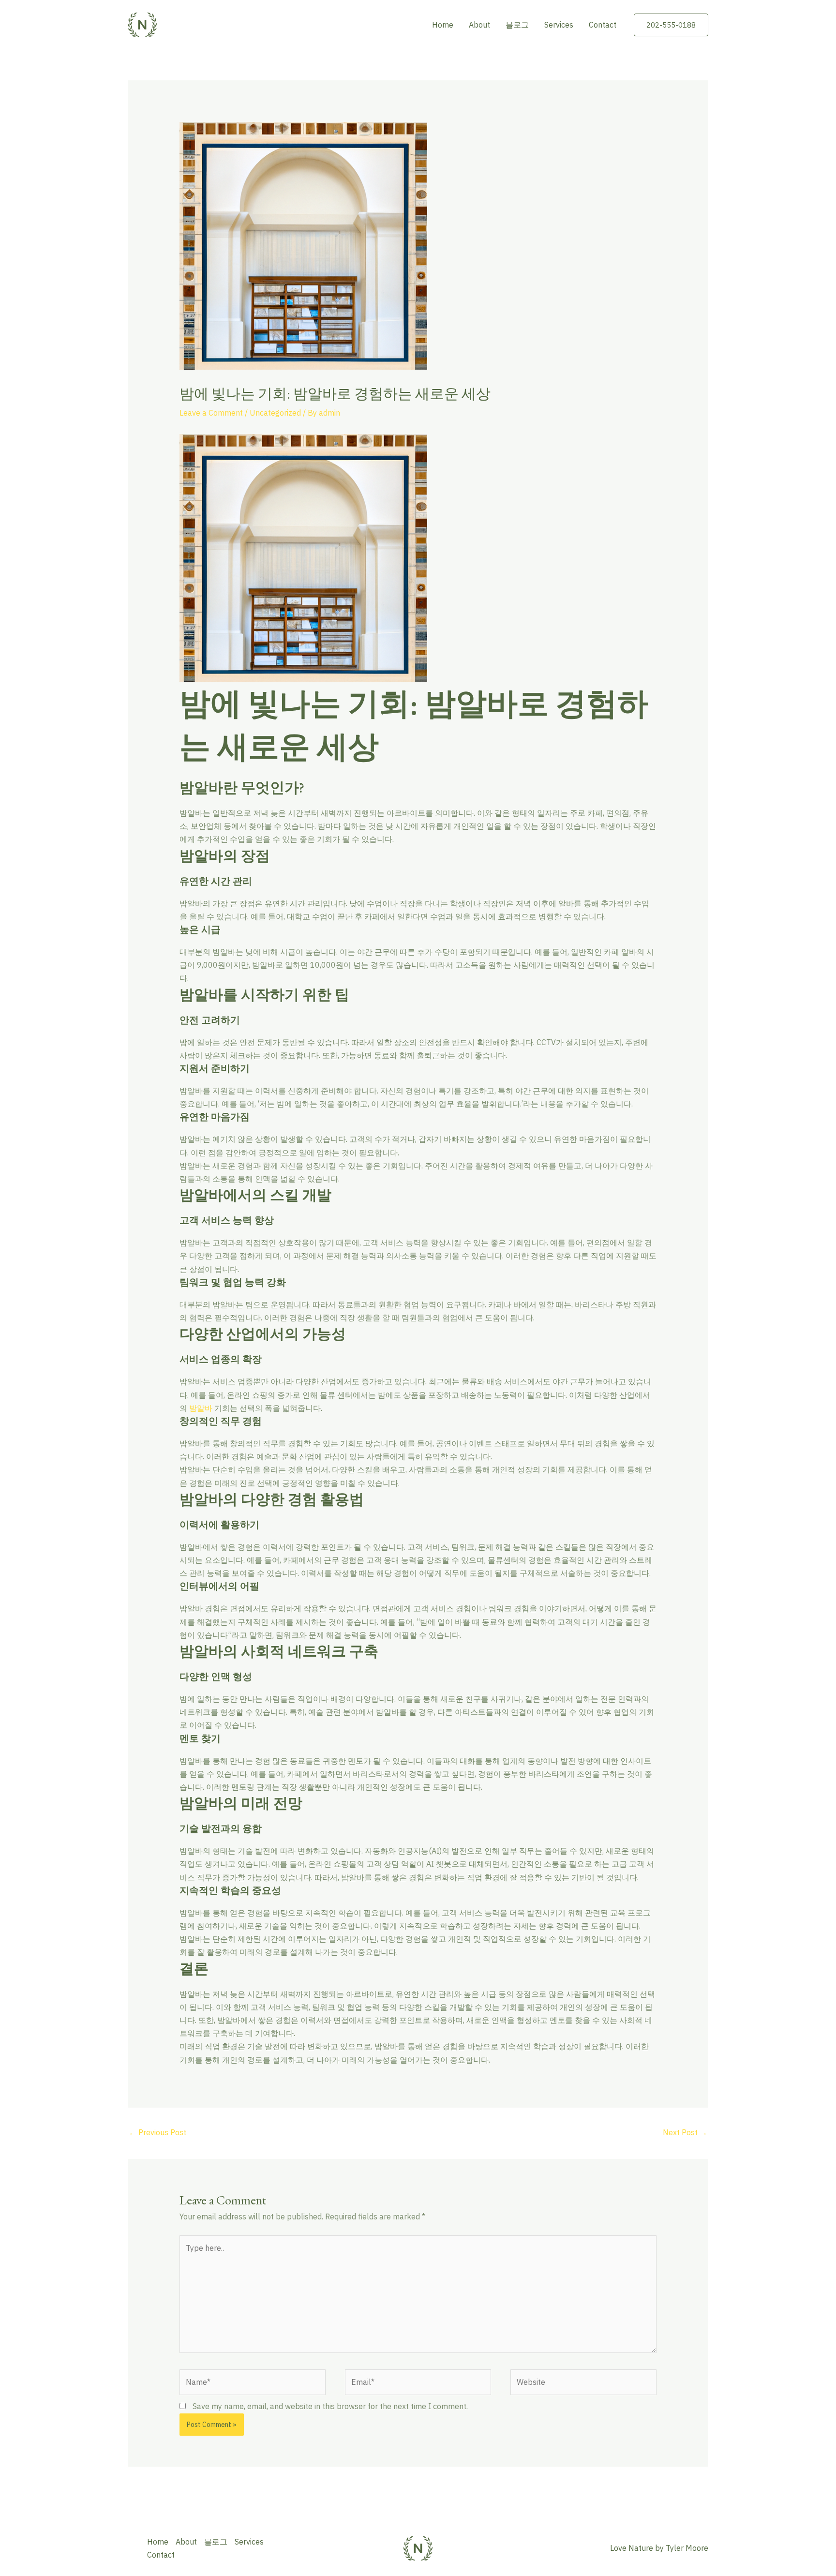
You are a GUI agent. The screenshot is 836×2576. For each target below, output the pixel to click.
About (479, 25)
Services (559, 25)
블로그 (517, 25)
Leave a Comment (211, 413)
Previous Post (157, 2132)
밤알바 (201, 1408)
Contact (603, 25)
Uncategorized (275, 413)
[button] (671, 25)
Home (443, 25)
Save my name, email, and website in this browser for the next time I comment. (330, 2406)
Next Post (685, 2132)
